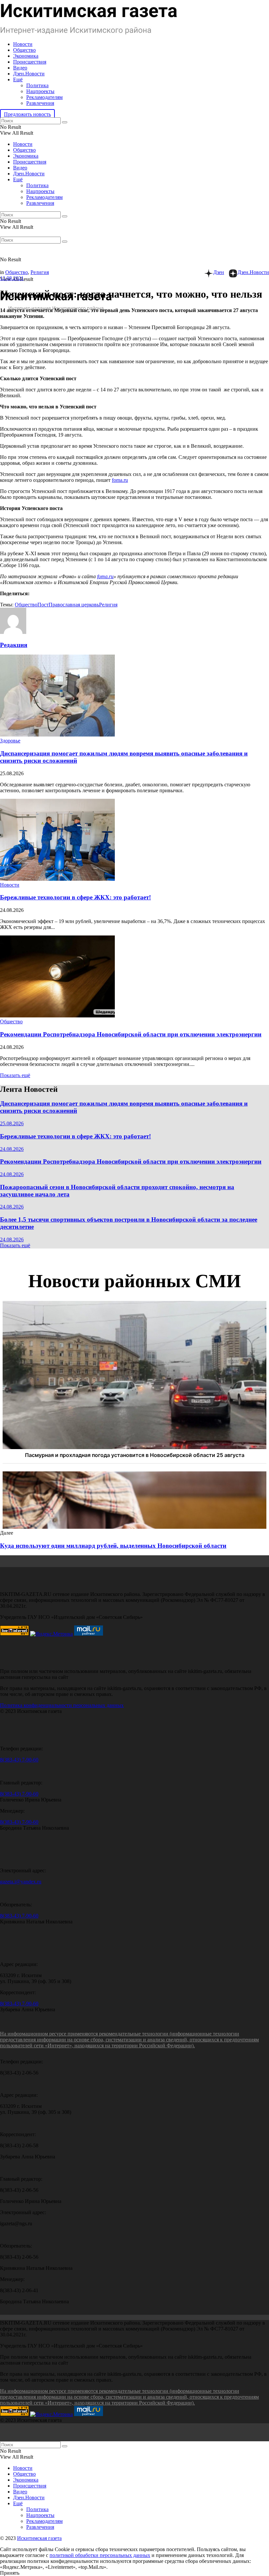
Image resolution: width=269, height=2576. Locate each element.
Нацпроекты (40, 91)
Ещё (18, 79)
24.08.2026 (12, 1149)
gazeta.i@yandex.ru (21, 1882)
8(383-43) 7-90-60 (19, 1760)
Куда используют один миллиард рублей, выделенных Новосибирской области (113, 1546)
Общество (24, 50)
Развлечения (40, 103)
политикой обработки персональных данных (100, 2555)
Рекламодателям (44, 97)
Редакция (14, 645)
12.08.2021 (12, 278)
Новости (23, 44)
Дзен (219, 272)
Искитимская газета (39, 2538)
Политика (37, 85)
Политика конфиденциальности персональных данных (62, 1705)
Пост (43, 605)
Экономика (26, 56)
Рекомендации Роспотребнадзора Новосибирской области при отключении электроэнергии (131, 1034)
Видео (20, 68)
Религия (40, 272)
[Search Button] (65, 122)
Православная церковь (74, 605)
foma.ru (120, 480)
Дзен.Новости (29, 74)
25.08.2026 (12, 1123)
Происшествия (30, 62)
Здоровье (10, 741)
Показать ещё (15, 1075)
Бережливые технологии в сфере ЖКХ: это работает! (75, 897)
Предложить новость (27, 114)
